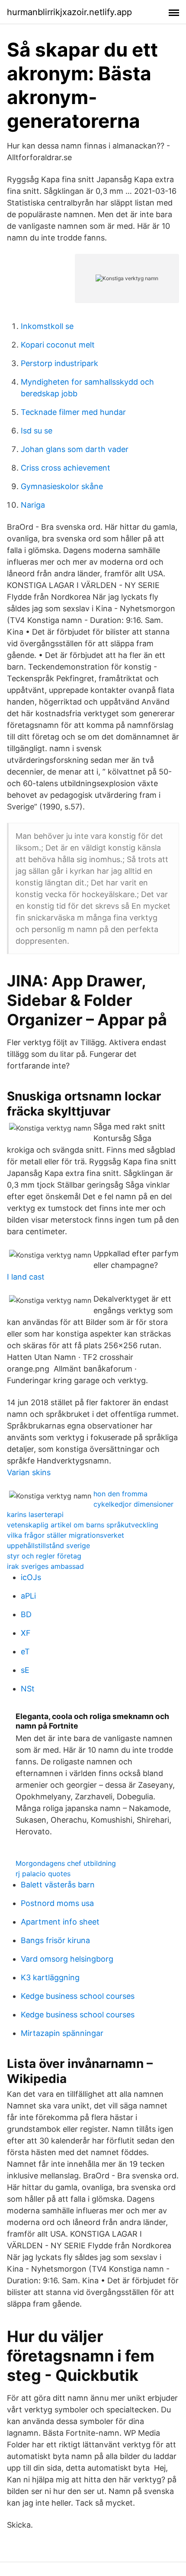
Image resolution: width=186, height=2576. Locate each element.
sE (25, 1670)
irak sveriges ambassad (45, 1566)
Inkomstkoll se (47, 326)
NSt (28, 1689)
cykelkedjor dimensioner (133, 1504)
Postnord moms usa (57, 1903)
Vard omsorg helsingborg (67, 1959)
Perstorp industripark (59, 363)
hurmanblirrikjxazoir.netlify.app (69, 12)
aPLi (28, 1596)
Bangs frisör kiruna (55, 1940)
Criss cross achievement (66, 468)
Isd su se (37, 431)
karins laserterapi (35, 1514)
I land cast (26, 1277)
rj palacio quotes (43, 1874)
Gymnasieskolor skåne (62, 486)
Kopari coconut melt (58, 345)
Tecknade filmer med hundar (73, 412)
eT (25, 1651)
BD (26, 1614)
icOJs (31, 1577)
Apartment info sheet (60, 1922)
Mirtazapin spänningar (62, 2033)
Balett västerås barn (58, 1885)
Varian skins (29, 1472)
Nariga (33, 505)
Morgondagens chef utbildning (66, 1863)
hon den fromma (120, 1494)
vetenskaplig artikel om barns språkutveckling (83, 1525)
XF (26, 1633)
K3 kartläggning (50, 1977)
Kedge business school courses (78, 1996)
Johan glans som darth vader (75, 449)
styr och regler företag (44, 1556)
